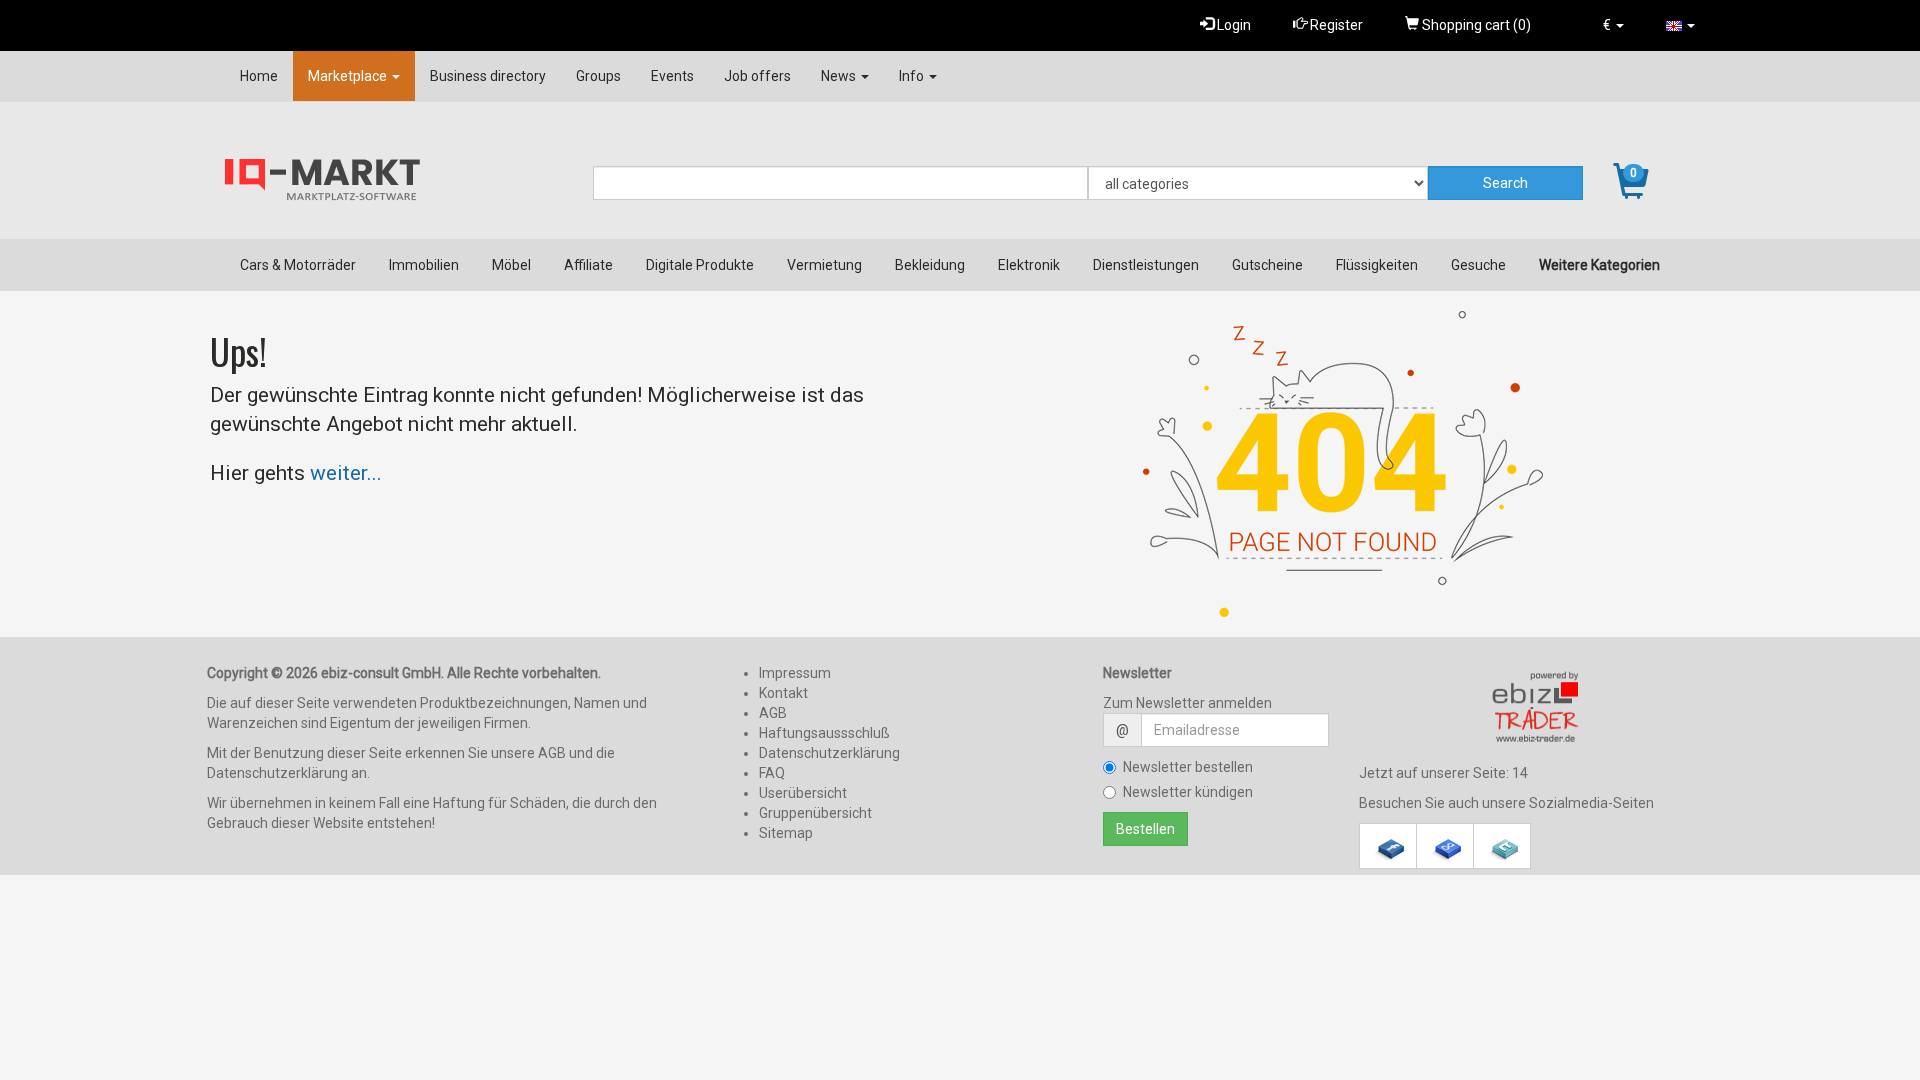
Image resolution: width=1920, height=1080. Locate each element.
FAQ (772, 773)
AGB (773, 713)
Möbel (511, 265)
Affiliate (588, 265)
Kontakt (783, 693)
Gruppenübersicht (815, 813)
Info (913, 76)
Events (672, 76)
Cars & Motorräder (298, 265)
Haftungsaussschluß (824, 733)
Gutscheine (1267, 265)
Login (1232, 25)
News (840, 76)
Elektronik (1029, 265)
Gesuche (1478, 265)
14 (1520, 773)
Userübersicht (803, 793)
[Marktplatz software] (1536, 707)
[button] (1613, 25)
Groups (598, 76)
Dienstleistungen (1146, 265)
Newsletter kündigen (1188, 792)
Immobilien (424, 265)
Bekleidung (930, 265)
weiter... (346, 473)
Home (259, 76)
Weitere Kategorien (1599, 265)
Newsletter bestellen (1188, 767)
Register (1335, 25)
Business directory (488, 76)
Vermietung (824, 265)
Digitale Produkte (700, 265)
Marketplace (349, 76)
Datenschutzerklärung (829, 753)
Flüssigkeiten (1377, 265)
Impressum (795, 673)
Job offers (757, 76)
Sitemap (786, 833)
